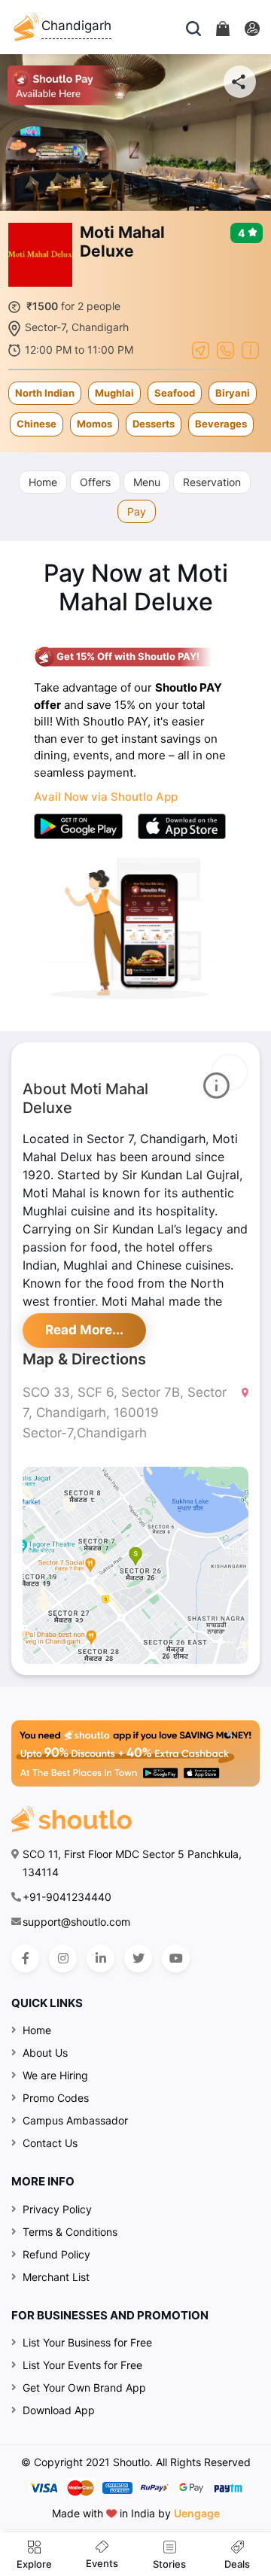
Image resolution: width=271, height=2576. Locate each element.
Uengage (197, 2513)
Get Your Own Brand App (84, 2387)
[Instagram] (63, 1959)
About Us (45, 2053)
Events (102, 2563)
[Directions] (201, 348)
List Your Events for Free (82, 2365)
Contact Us (50, 2143)
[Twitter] (138, 1959)
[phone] (225, 348)
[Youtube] (176, 1959)
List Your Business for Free (87, 2342)
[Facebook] (25, 1959)
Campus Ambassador (75, 2120)
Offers (95, 482)
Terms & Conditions (70, 2232)
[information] (250, 348)
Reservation (212, 482)
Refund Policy (56, 2254)
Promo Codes (56, 2098)
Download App (59, 2410)
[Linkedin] (100, 1959)
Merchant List (56, 2277)
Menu (147, 482)
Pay (137, 511)
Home (43, 482)
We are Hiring (55, 2075)
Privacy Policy (57, 2209)
